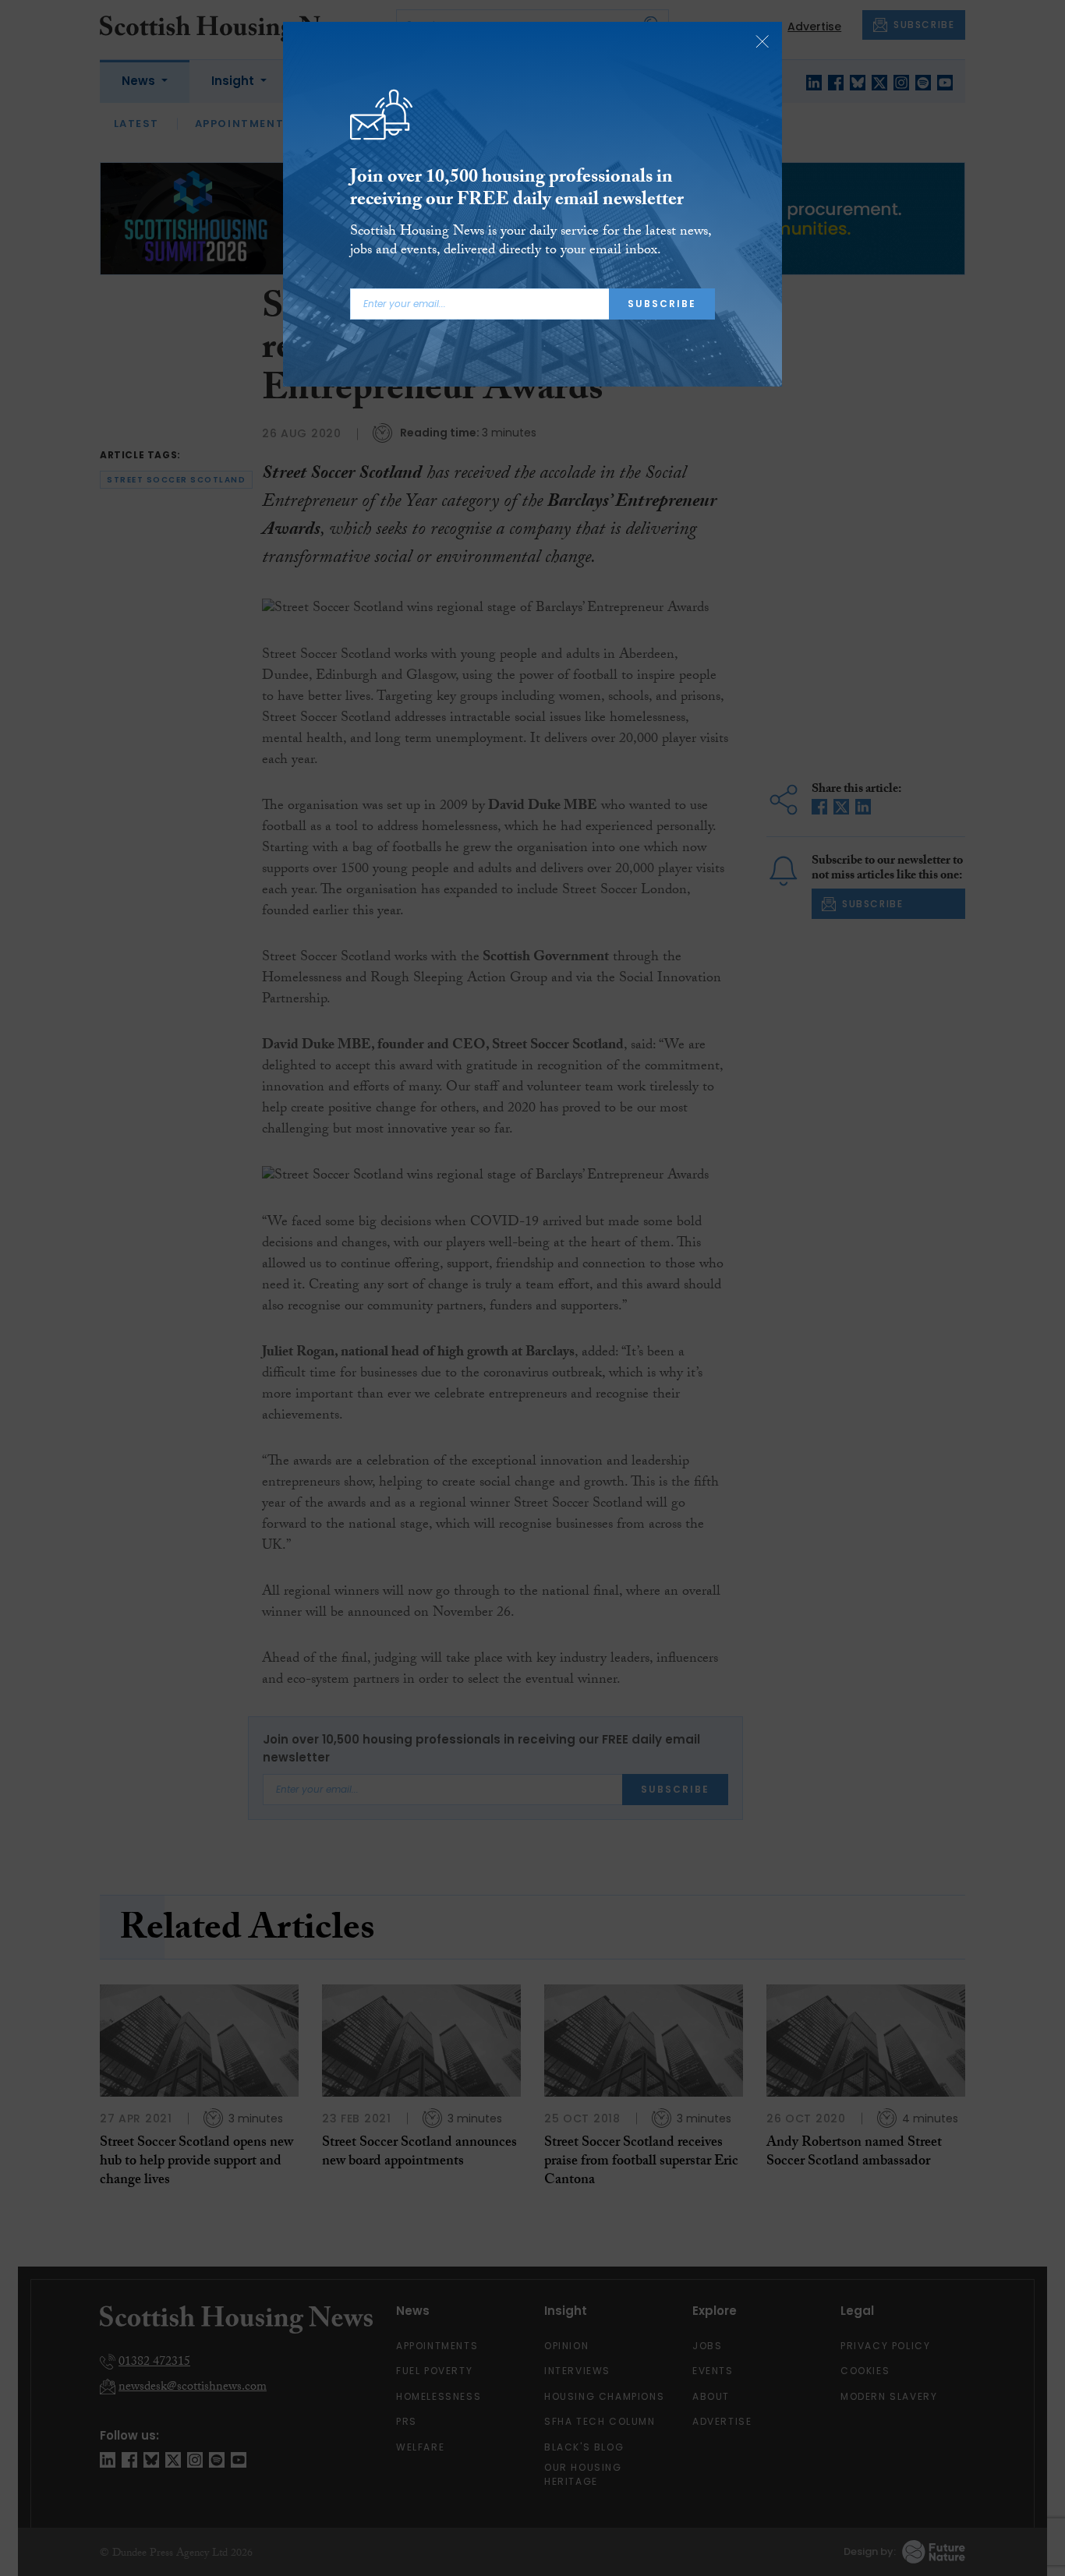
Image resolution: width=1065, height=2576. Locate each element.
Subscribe (662, 304)
